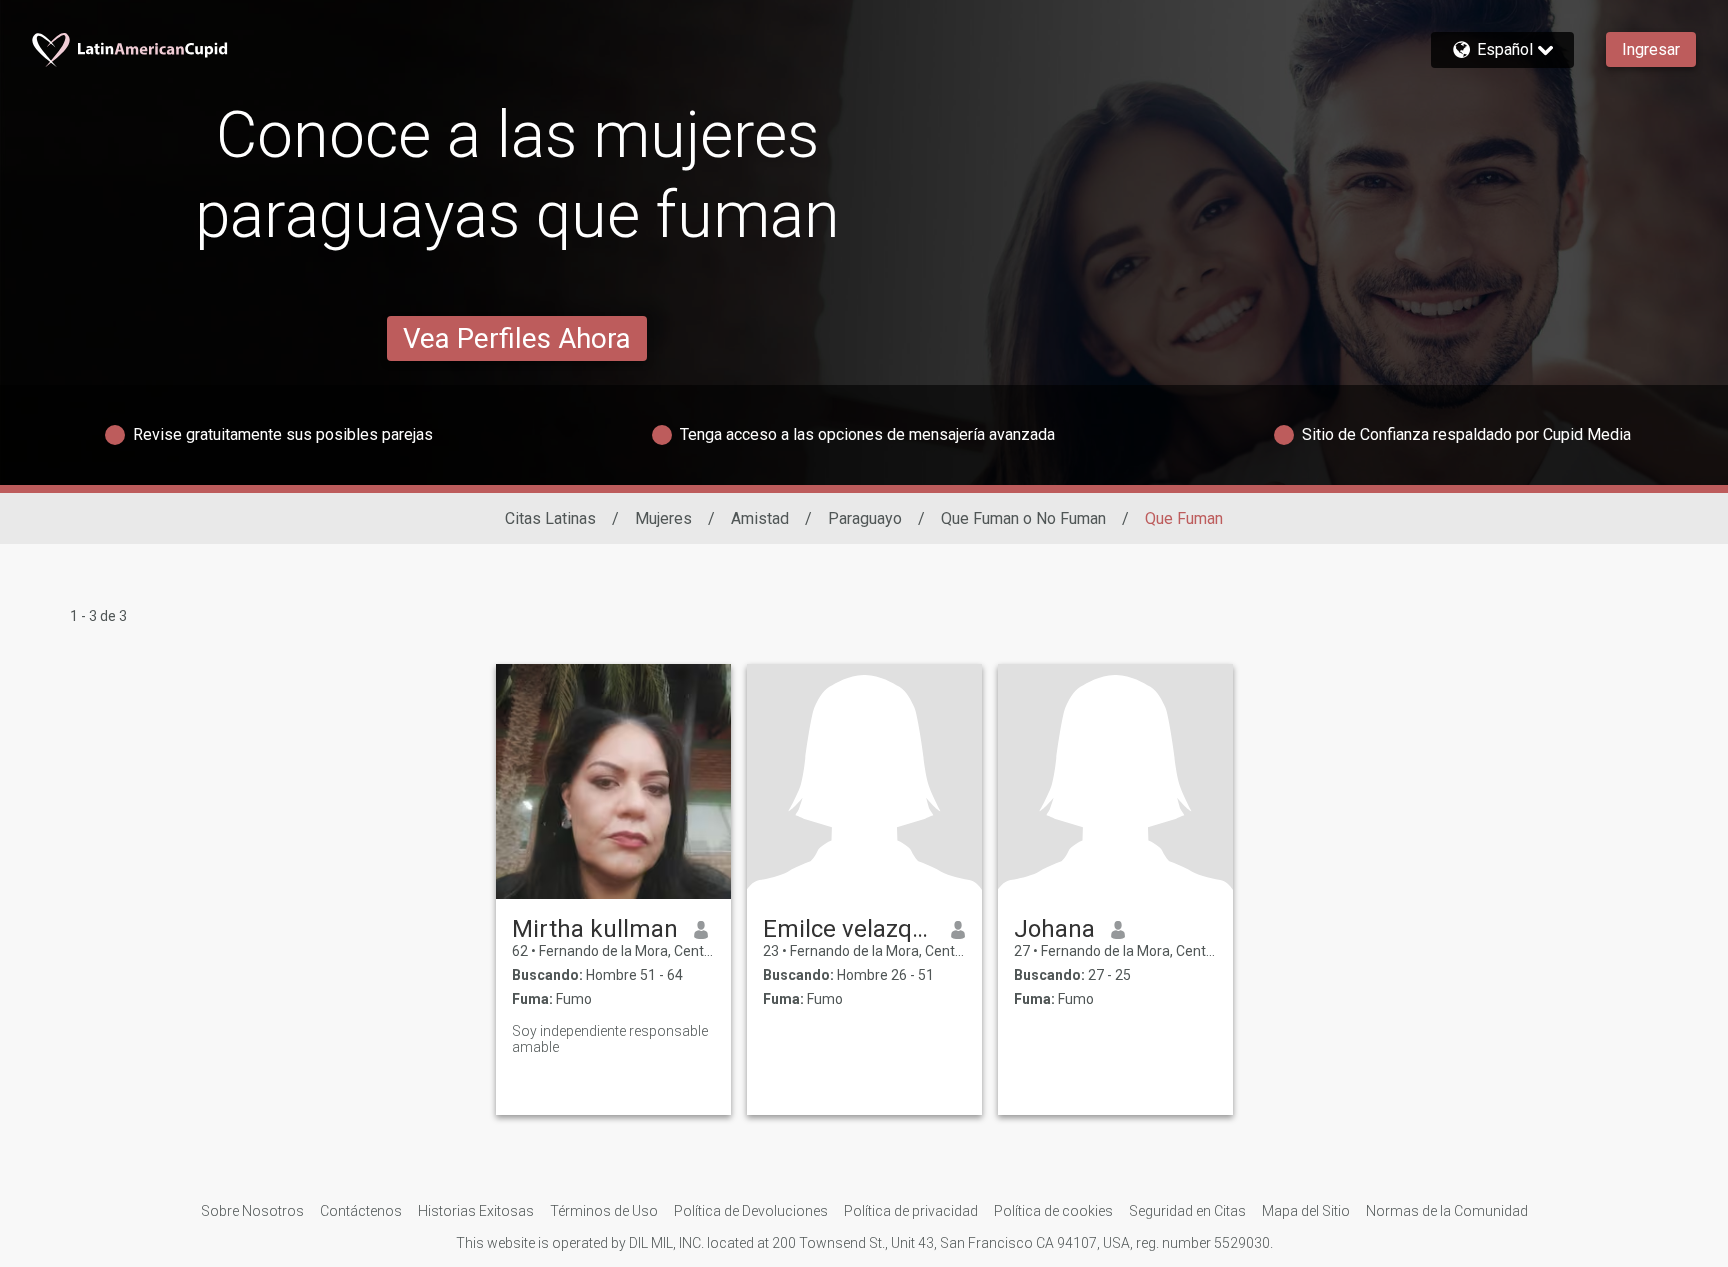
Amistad (760, 518)
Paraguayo (865, 518)
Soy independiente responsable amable (610, 1039)
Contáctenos (361, 1211)
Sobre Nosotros (252, 1211)
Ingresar (1651, 49)
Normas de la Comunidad (1447, 1211)
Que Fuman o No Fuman (1023, 518)
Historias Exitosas (476, 1211)
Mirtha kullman (595, 929)
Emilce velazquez (849, 929)
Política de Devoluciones (751, 1211)
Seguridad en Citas (1187, 1211)
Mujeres (663, 518)
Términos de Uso (604, 1211)
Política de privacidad (911, 1211)
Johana (1054, 929)
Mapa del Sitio (1306, 1211)
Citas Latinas (550, 518)
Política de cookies (1053, 1211)
